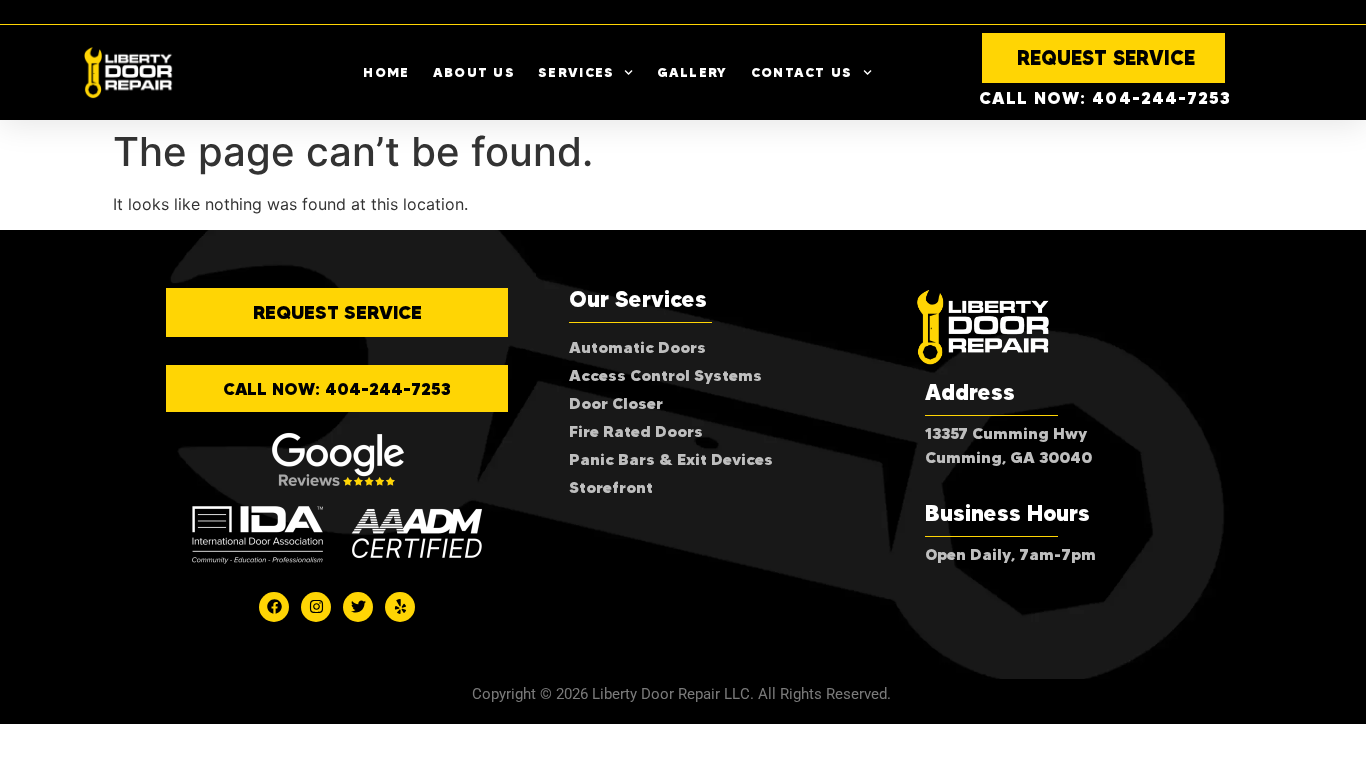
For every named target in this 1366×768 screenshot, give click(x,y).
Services (576, 72)
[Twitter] (358, 607)
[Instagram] (316, 607)
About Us (474, 72)
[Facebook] (274, 607)
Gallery (692, 72)
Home (386, 72)
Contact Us (802, 72)
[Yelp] (400, 607)
